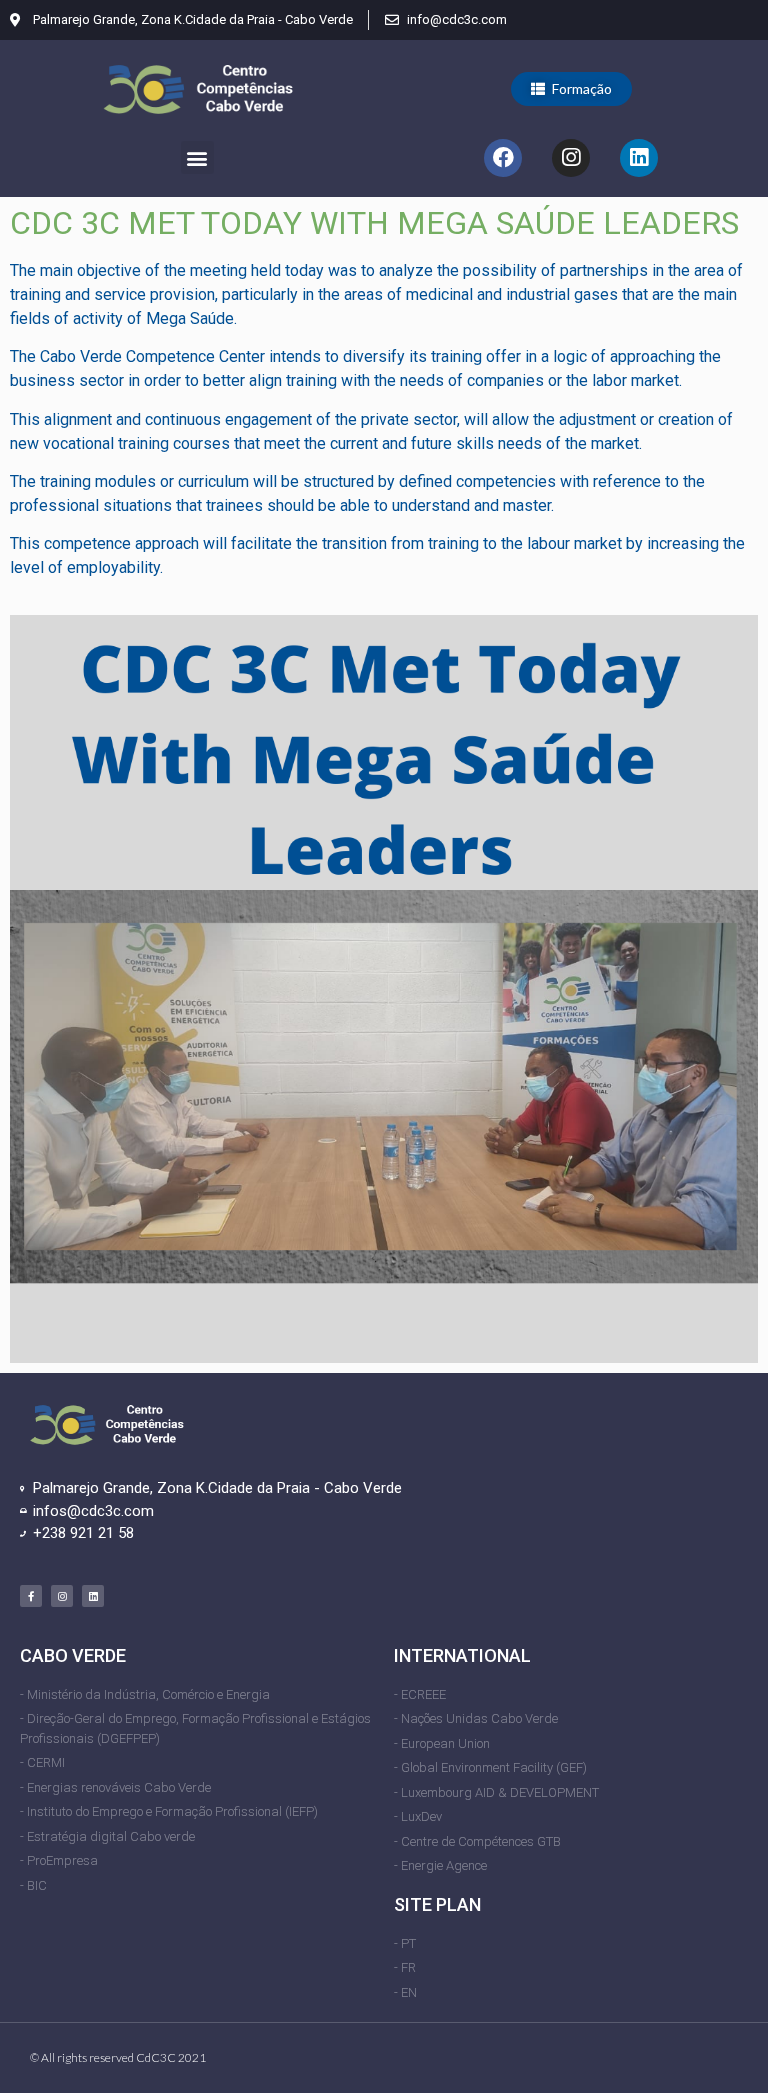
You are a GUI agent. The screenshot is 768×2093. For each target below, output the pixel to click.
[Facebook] (503, 158)
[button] (571, 89)
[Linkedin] (639, 158)
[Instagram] (571, 158)
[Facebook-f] (31, 1596)
